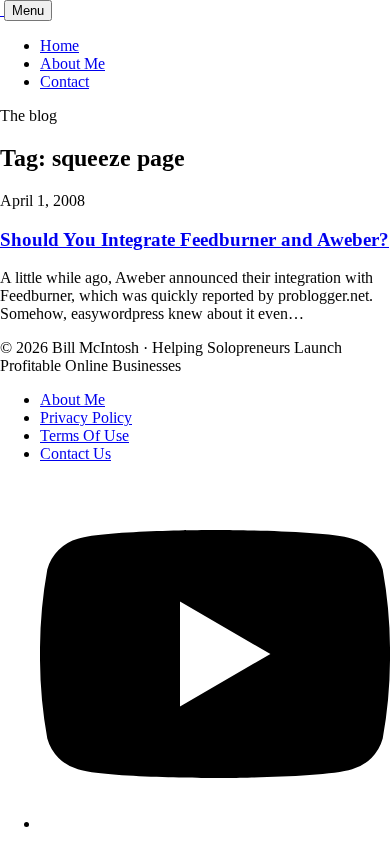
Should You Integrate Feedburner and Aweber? (194, 239)
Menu (28, 10)
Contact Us (75, 453)
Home (59, 45)
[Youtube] (215, 823)
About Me (72, 63)
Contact (64, 81)
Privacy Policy (86, 417)
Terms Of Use (84, 435)
